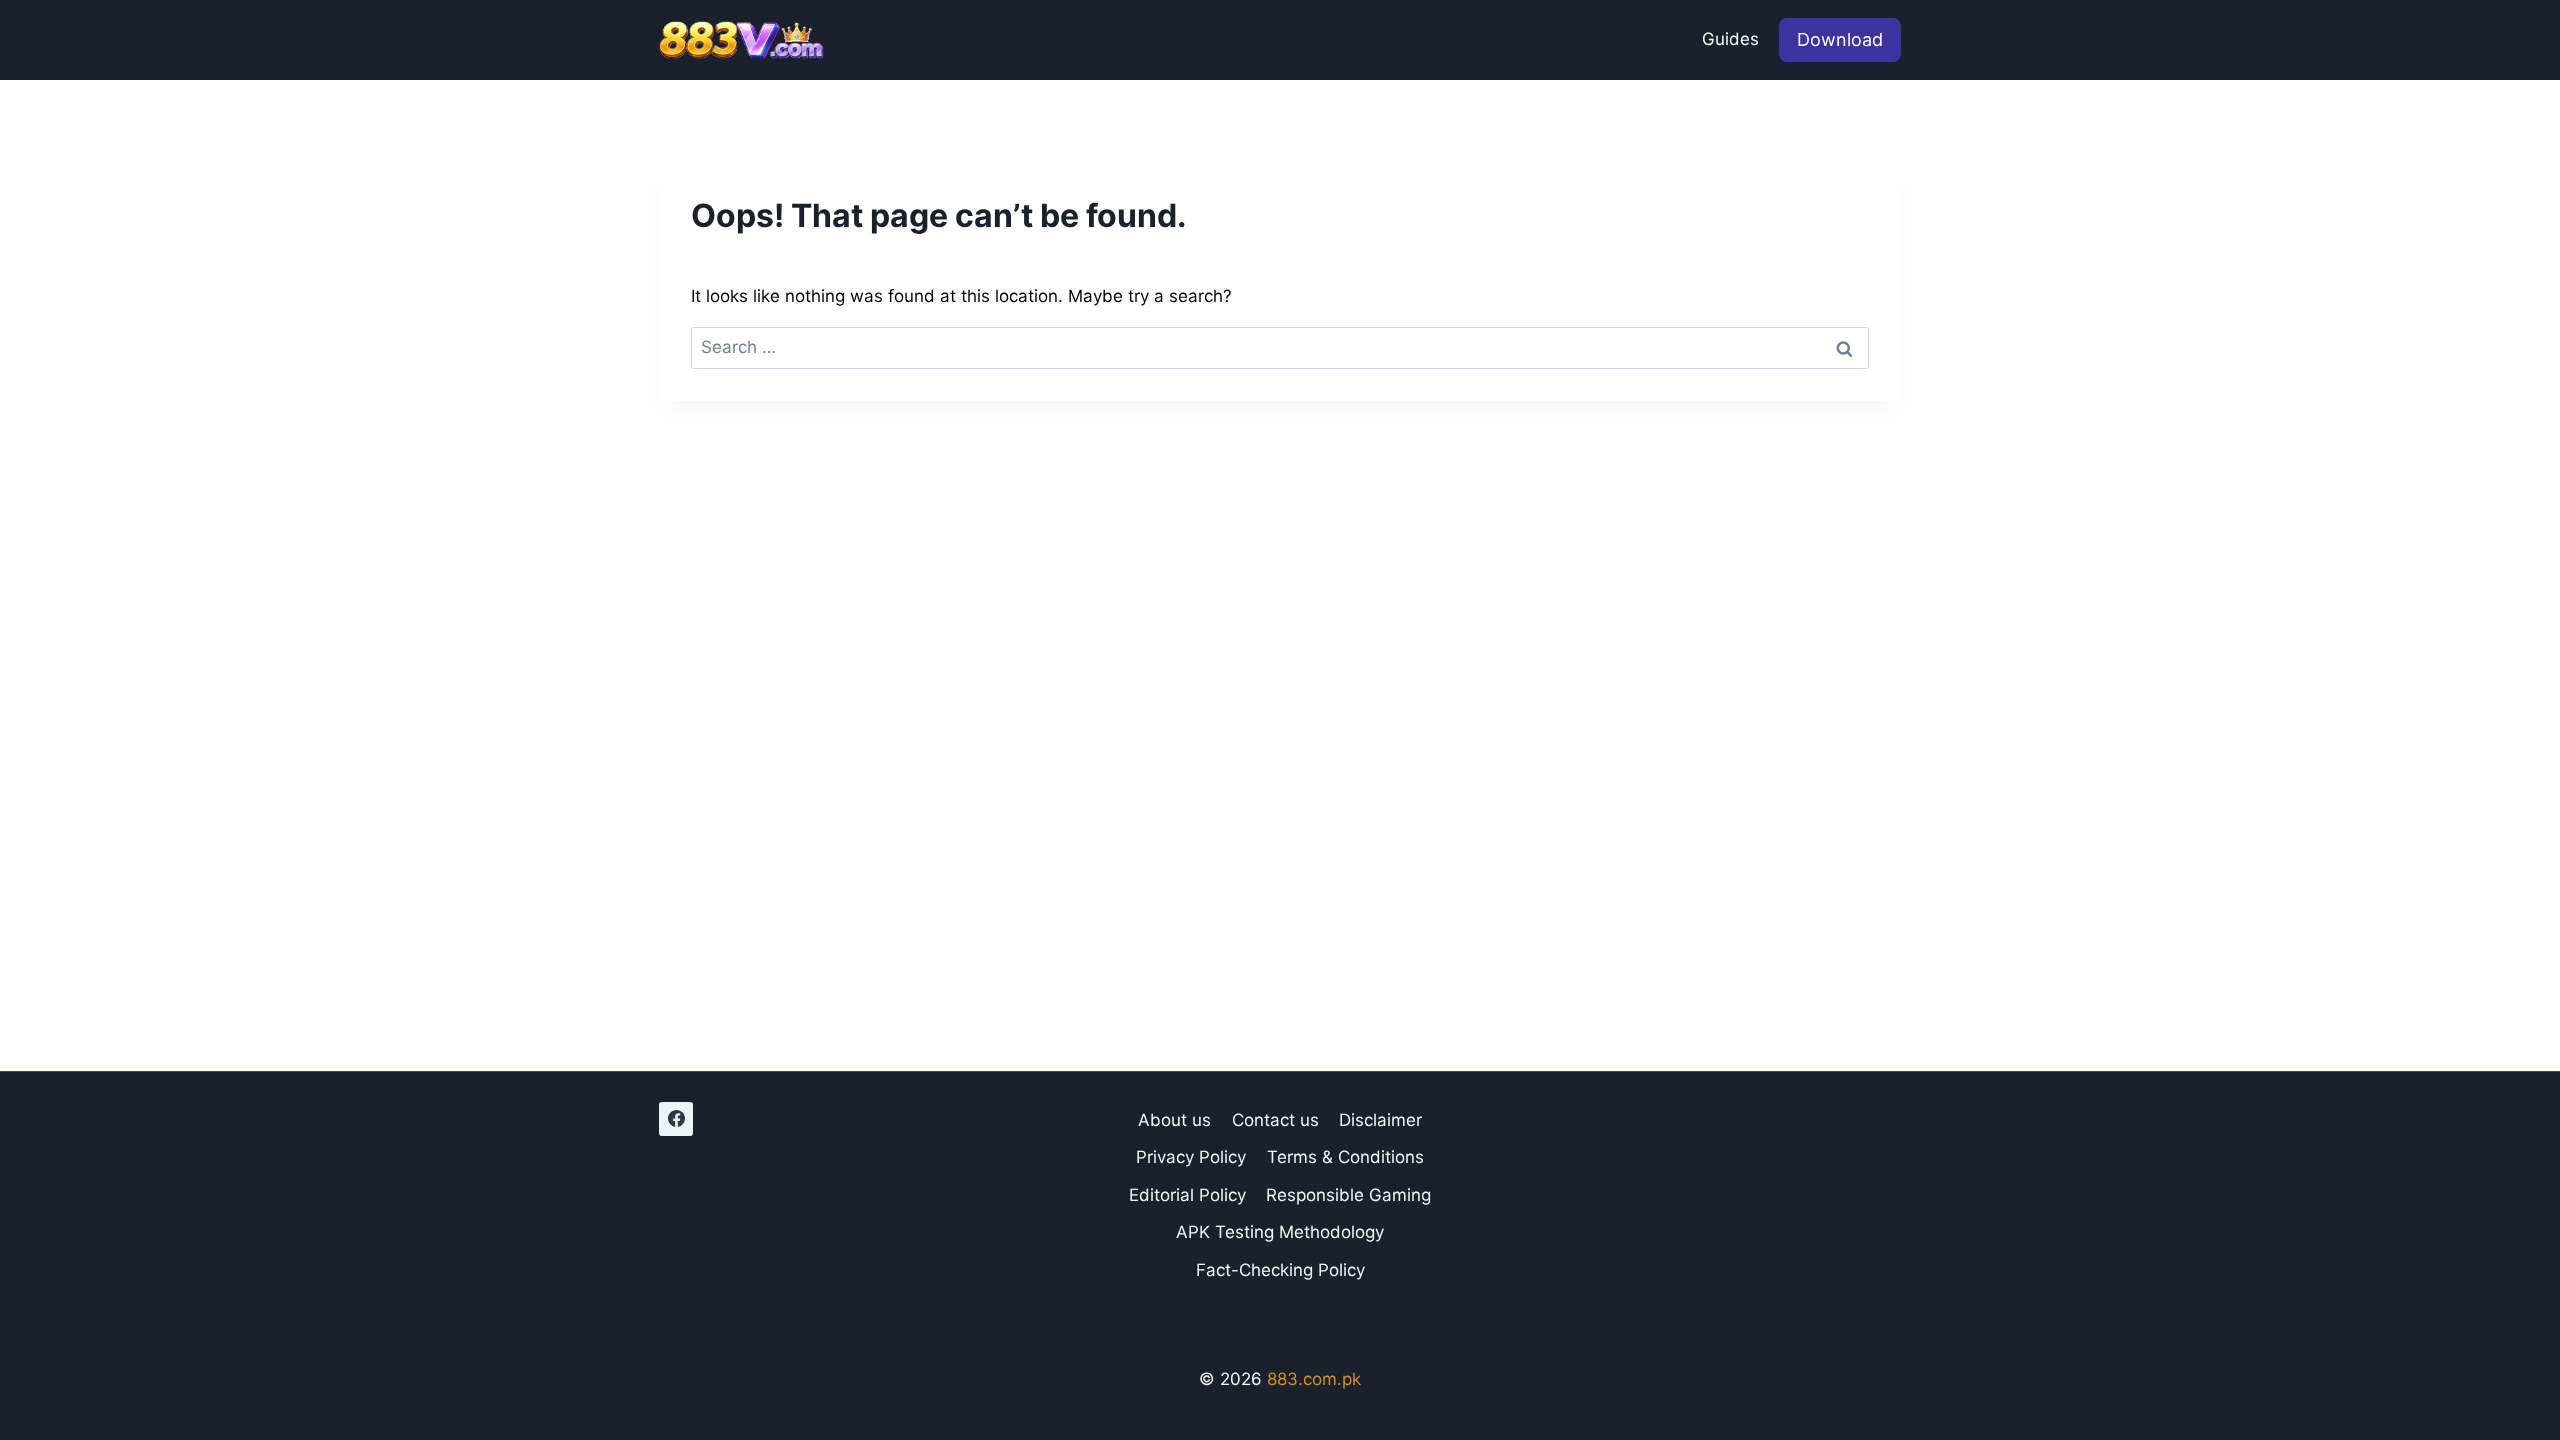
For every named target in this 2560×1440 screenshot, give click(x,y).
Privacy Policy (1191, 1157)
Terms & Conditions (1345, 1157)
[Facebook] (676, 1119)
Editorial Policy (1187, 1195)
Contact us (1275, 1120)
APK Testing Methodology (1280, 1232)
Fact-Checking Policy (1280, 1270)
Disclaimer (1380, 1120)
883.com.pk (1314, 1379)
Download (1840, 39)
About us (1174, 1120)
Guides (1730, 39)
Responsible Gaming (1348, 1195)
